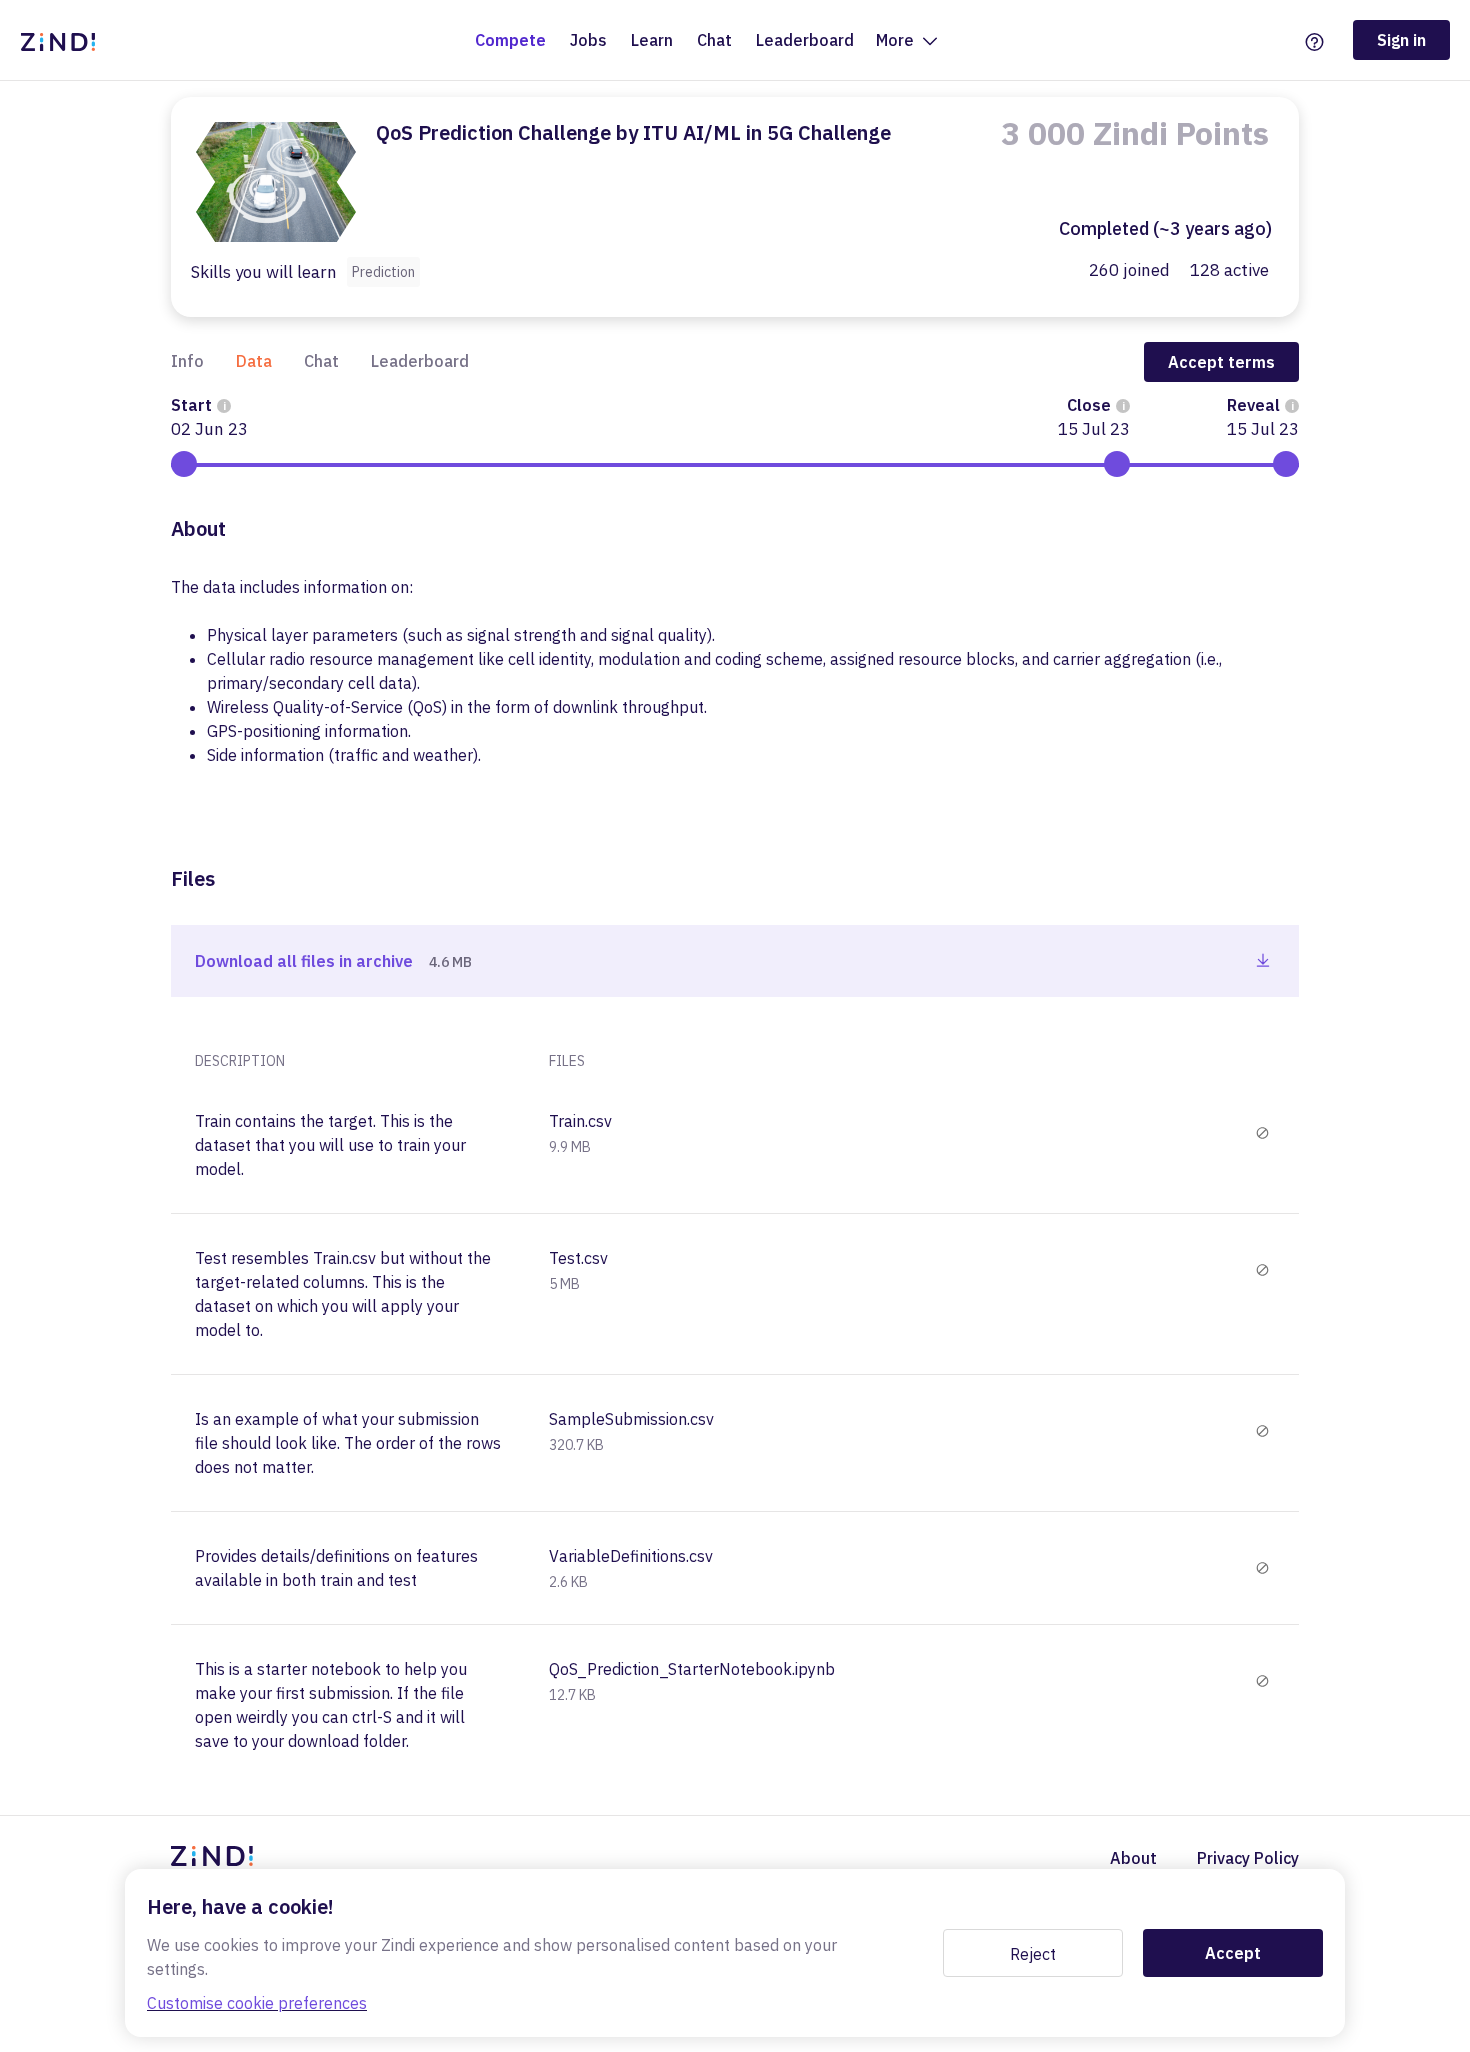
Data (254, 361)
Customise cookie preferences (257, 2003)
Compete (510, 40)
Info (187, 361)
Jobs (588, 40)
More (897, 40)
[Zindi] (63, 40)
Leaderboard (805, 40)
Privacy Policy (1248, 1858)
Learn (652, 40)
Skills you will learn (264, 272)
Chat (714, 40)
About (1133, 1858)
